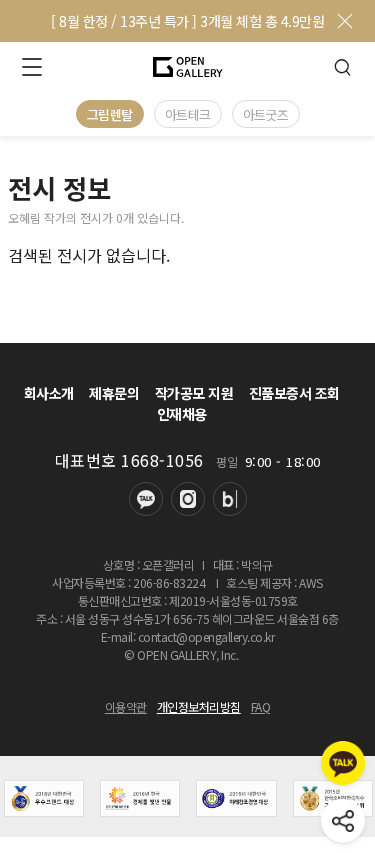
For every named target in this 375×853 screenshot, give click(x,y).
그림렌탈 (110, 114)
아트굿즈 (266, 114)
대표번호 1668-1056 (129, 460)
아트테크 (188, 114)
